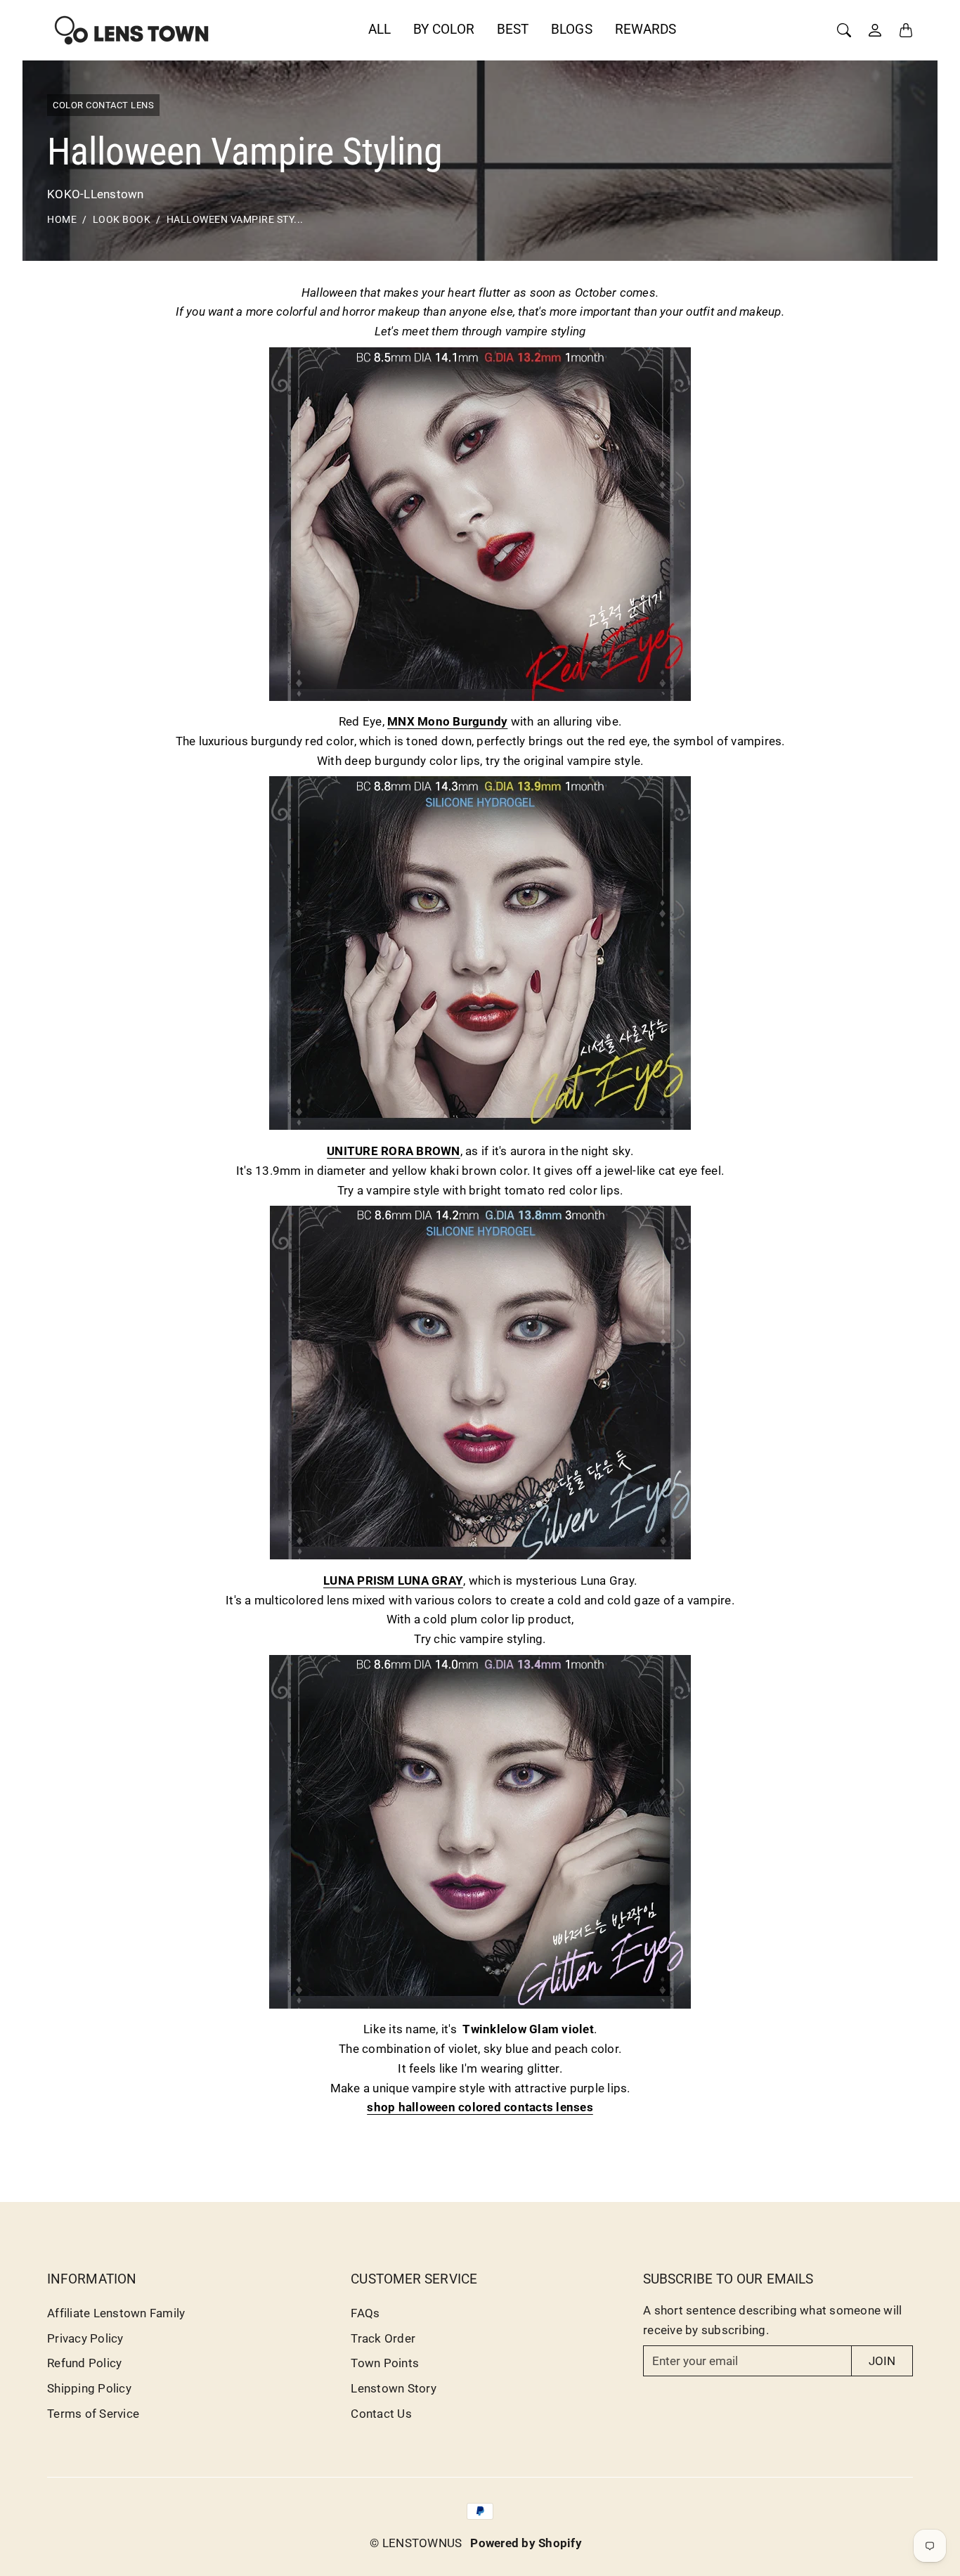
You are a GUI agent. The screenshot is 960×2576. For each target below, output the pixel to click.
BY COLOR (444, 29)
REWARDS (646, 29)
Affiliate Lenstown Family (116, 2313)
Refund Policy (84, 2363)
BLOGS (572, 29)
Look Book (122, 220)
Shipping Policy (89, 2388)
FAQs (365, 2313)
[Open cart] (906, 30)
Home (62, 220)
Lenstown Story (394, 2388)
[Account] (875, 30)
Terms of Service (93, 2414)
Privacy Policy (85, 2338)
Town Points (385, 2363)
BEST (513, 29)
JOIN (882, 2361)
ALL (380, 29)
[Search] (844, 30)
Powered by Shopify (526, 2543)
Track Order (383, 2338)
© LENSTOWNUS (416, 2543)
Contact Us (381, 2414)
